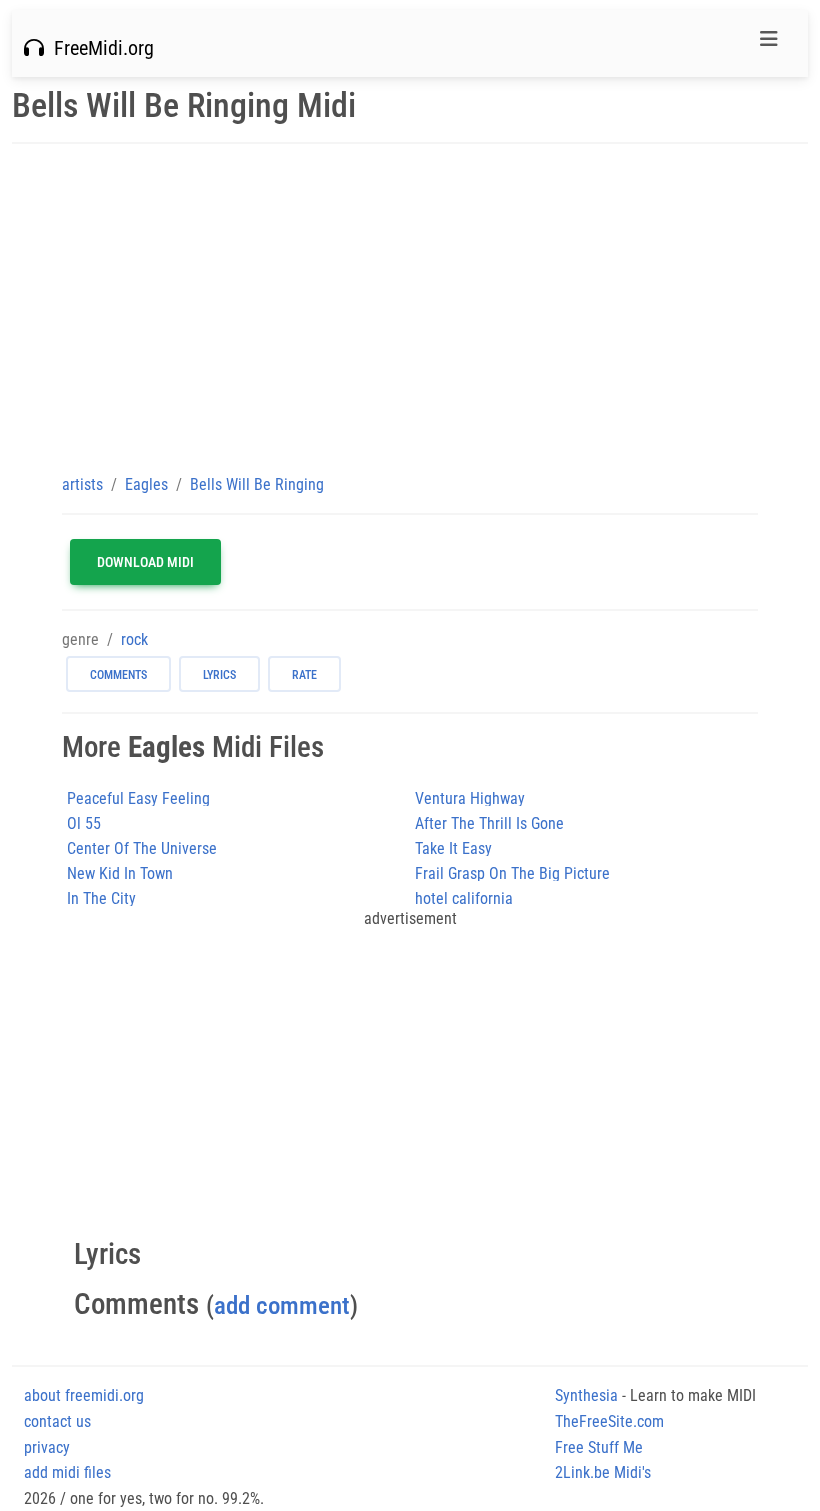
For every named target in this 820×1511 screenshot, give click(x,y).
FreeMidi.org (99, 48)
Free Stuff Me (599, 1447)
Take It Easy (453, 848)
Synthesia (586, 1395)
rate (304, 675)
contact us (57, 1421)
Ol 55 (84, 823)
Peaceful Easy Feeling (138, 798)
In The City (101, 898)
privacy (47, 1447)
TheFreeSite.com (609, 1421)
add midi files (67, 1472)
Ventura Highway (470, 798)
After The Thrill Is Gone (489, 823)
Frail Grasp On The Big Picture (512, 873)
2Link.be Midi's (603, 1472)
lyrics (219, 675)
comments (118, 675)
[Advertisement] (410, 308)
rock (134, 639)
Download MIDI (145, 562)
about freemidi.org (84, 1395)
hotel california (464, 898)
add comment (282, 1305)
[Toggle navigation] (769, 44)
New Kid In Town (120, 873)
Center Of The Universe (142, 848)
